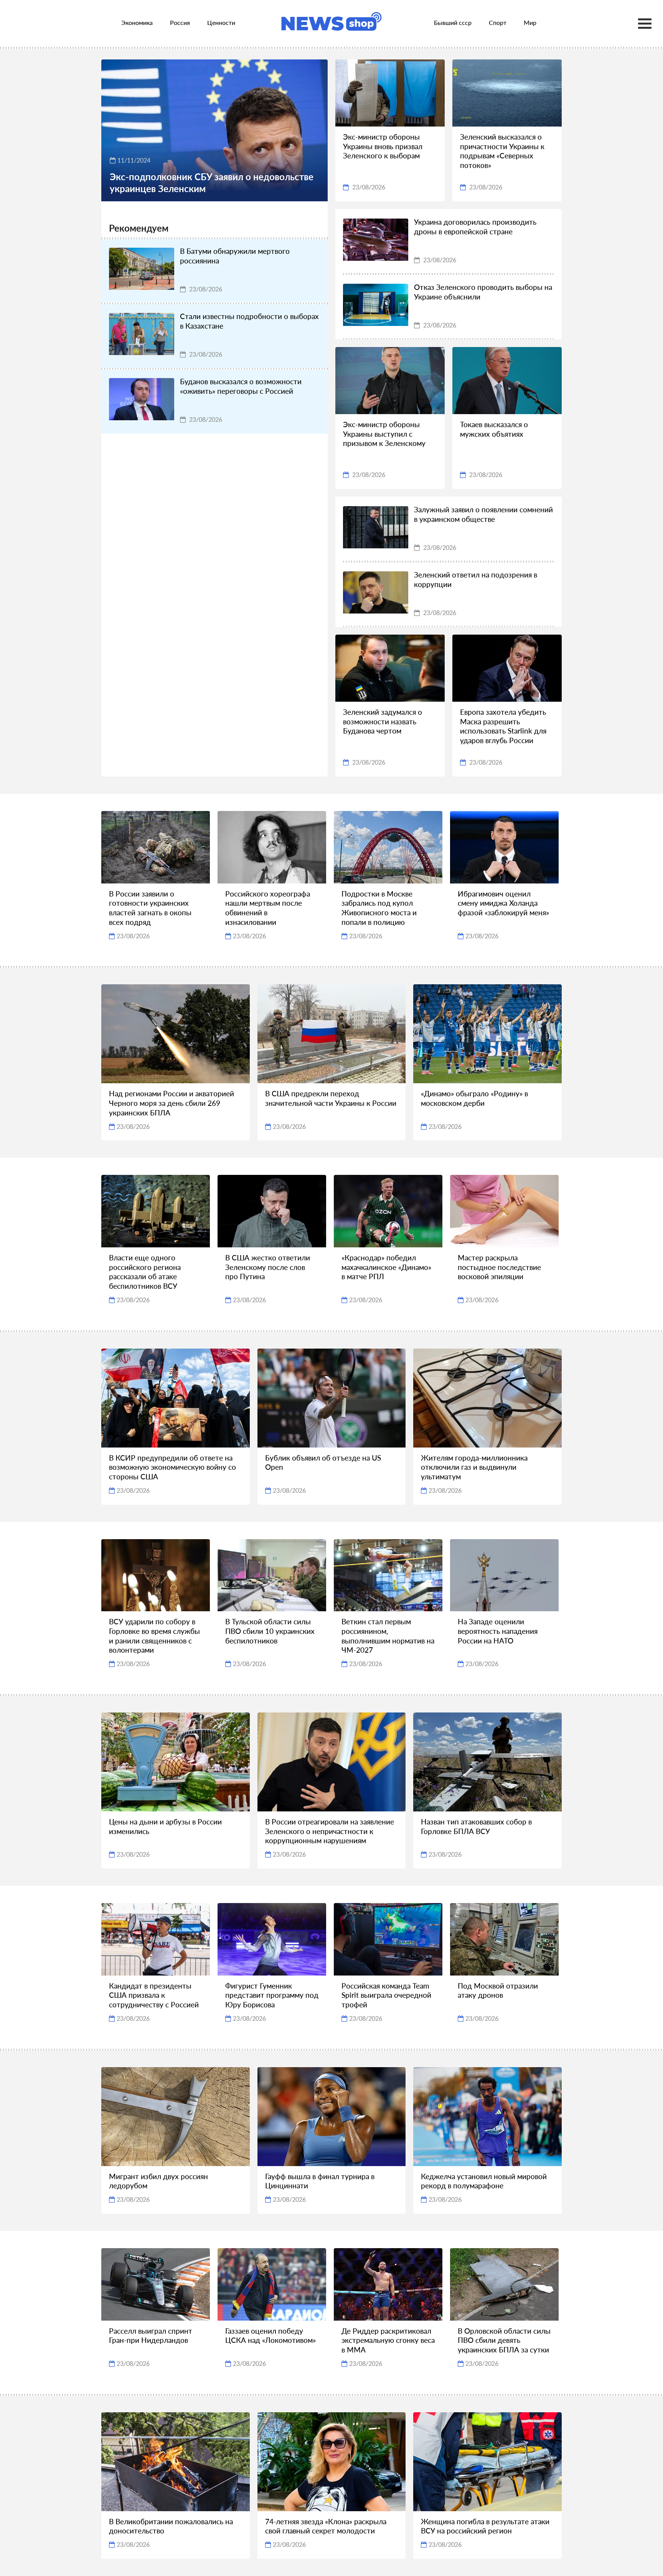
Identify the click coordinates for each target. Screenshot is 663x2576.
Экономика (137, 22)
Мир (530, 22)
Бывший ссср (453, 22)
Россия (180, 22)
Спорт (498, 22)
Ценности (221, 22)
